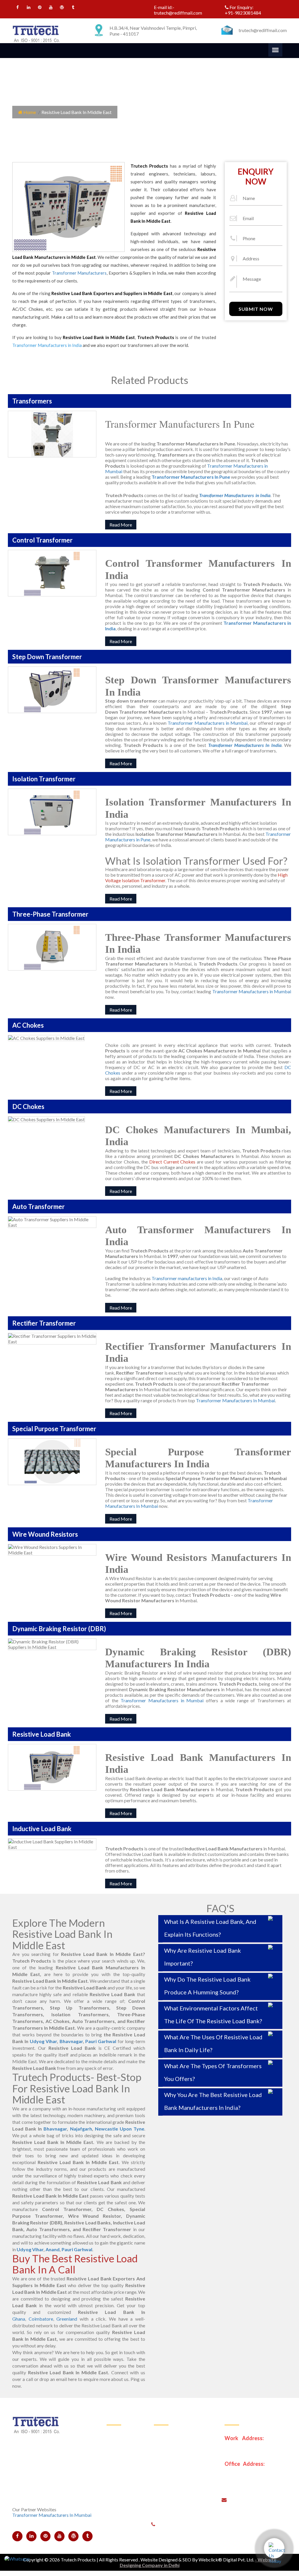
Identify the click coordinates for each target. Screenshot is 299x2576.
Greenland (67, 2319)
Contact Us (122, 2519)
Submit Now (256, 309)
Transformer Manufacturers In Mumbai (235, 1400)
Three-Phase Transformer (184, 2476)
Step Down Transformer (182, 2448)
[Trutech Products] (36, 33)
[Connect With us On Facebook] (17, 8)
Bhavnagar (71, 2041)
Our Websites (125, 2533)
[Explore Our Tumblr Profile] (73, 8)
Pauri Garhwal (101, 2041)
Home (29, 112)
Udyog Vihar (43, 2041)
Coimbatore (41, 2319)
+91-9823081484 (243, 13)
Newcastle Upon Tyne (120, 2129)
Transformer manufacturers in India (187, 1278)
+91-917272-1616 (216, 2523)
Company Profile (128, 2448)
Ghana (19, 2319)
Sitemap (119, 2490)
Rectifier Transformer (180, 2505)
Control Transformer (179, 2433)
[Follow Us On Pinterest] (40, 8)
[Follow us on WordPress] (62, 8)
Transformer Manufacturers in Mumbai (208, 723)
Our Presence (124, 2476)
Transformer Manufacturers (79, 273)
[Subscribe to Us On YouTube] (51, 8)
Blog (115, 2505)
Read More (121, 525)
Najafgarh (81, 2129)
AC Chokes (169, 2490)
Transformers (124, 2462)
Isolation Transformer (180, 2462)
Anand (53, 2249)
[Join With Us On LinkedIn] (28, 8)
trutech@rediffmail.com (178, 13)
